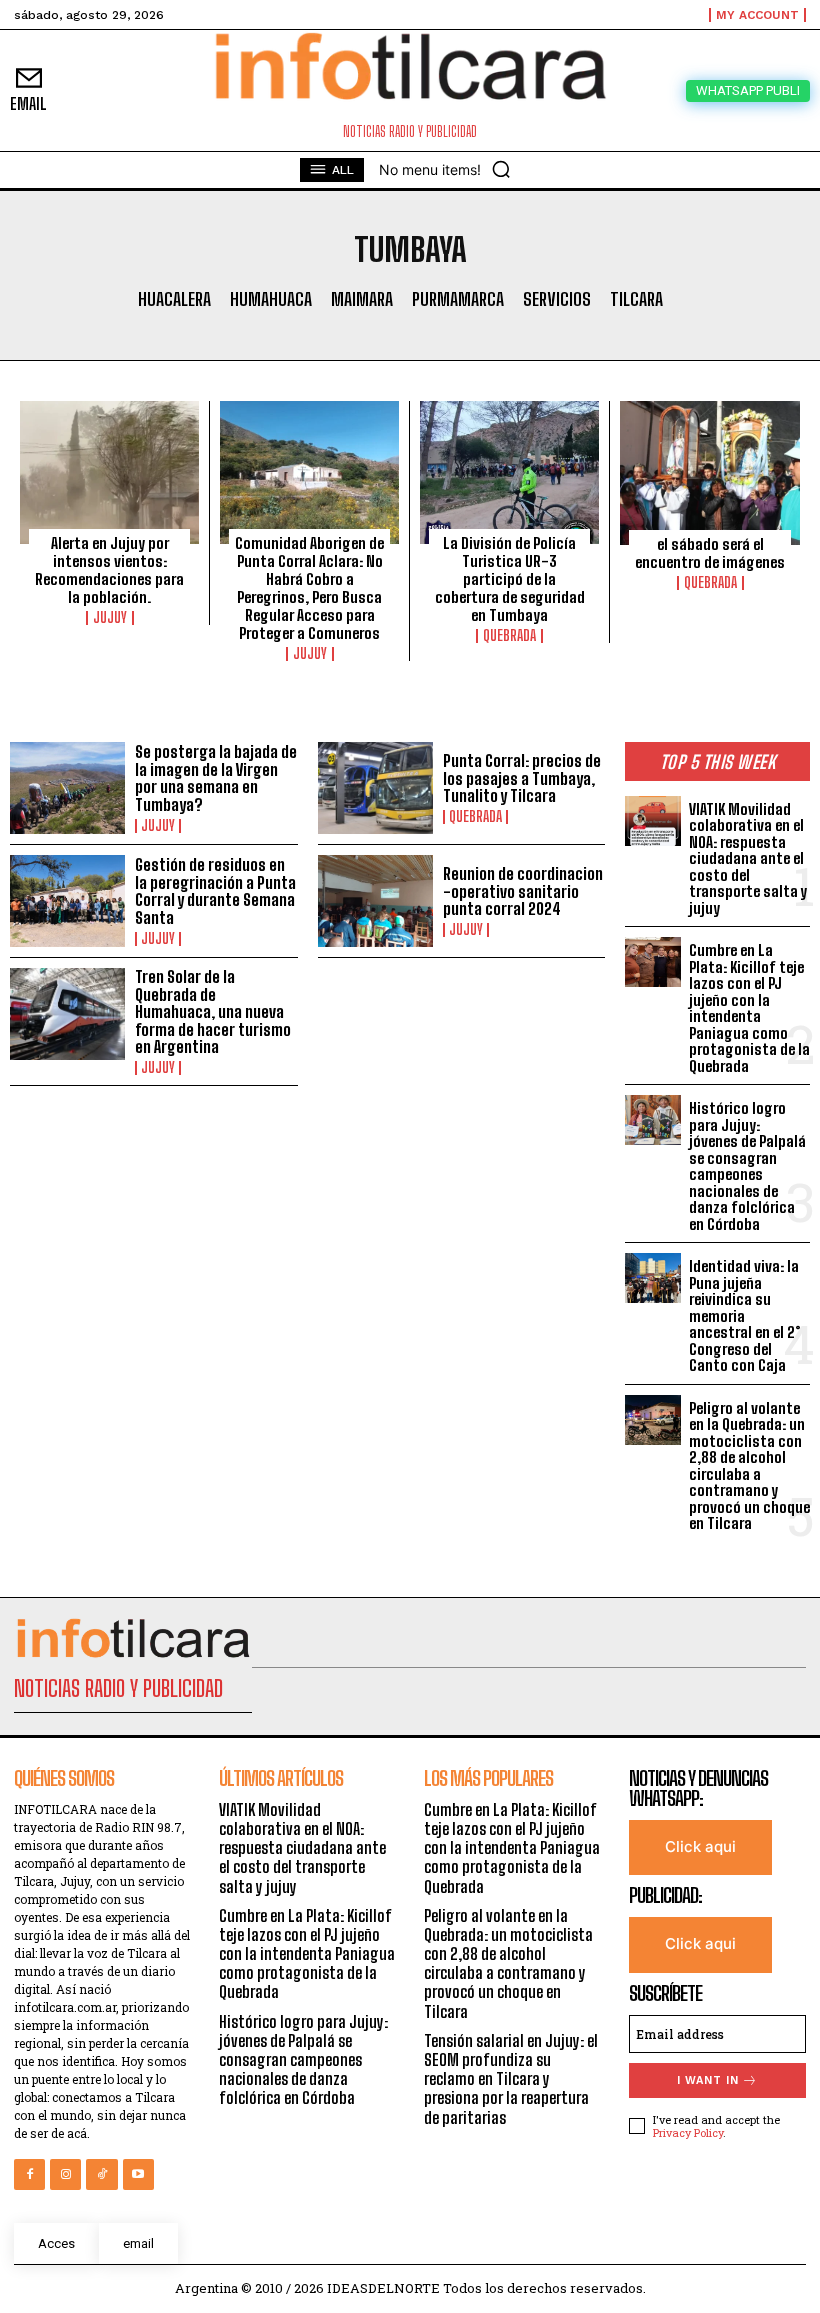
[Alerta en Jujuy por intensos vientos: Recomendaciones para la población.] (109, 472)
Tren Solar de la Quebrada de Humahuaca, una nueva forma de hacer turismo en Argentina (213, 1011)
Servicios (557, 299)
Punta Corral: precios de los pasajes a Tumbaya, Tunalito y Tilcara (522, 778)
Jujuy (110, 618)
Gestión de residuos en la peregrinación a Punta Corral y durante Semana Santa (215, 891)
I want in (708, 2080)
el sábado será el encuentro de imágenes (710, 553)
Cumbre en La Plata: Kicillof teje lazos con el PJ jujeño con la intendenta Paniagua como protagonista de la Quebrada (749, 1008)
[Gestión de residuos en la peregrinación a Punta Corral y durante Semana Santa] (67, 901)
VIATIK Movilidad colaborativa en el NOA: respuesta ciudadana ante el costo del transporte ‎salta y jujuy (748, 858)
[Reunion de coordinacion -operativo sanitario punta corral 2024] (375, 901)
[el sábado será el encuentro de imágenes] (710, 473)
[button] (501, 169)
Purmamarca (458, 299)
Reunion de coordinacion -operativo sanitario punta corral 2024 (523, 891)
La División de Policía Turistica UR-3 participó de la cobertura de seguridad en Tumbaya (510, 579)
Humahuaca (271, 299)
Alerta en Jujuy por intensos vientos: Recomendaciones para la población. (109, 570)
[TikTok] (101, 2174)
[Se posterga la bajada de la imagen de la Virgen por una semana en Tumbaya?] (67, 788)
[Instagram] (65, 2174)
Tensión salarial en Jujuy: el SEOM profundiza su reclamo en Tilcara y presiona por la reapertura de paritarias (511, 2079)
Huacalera (174, 299)
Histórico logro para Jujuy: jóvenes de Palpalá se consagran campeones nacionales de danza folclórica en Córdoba (747, 1166)
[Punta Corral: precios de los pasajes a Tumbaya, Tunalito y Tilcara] (375, 788)
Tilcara (636, 299)
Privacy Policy (688, 2132)
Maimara (362, 299)
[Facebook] (29, 2174)
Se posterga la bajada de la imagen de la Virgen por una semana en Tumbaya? (216, 778)
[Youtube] (138, 2174)
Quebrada (509, 636)
